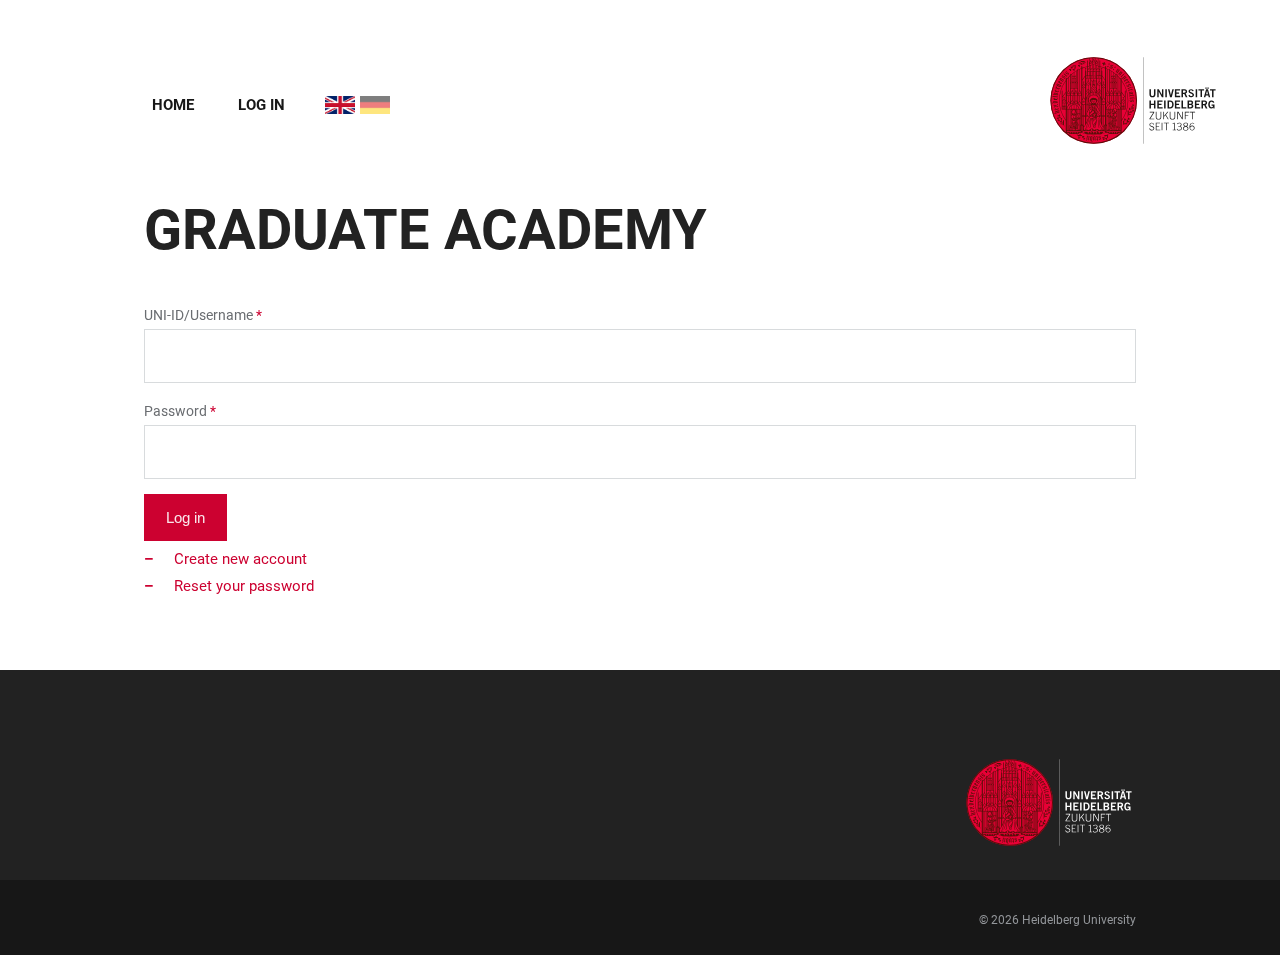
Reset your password (244, 586)
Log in (261, 105)
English (328, 95)
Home (173, 105)
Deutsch (363, 95)
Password (175, 411)
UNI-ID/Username (198, 315)
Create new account (240, 559)
